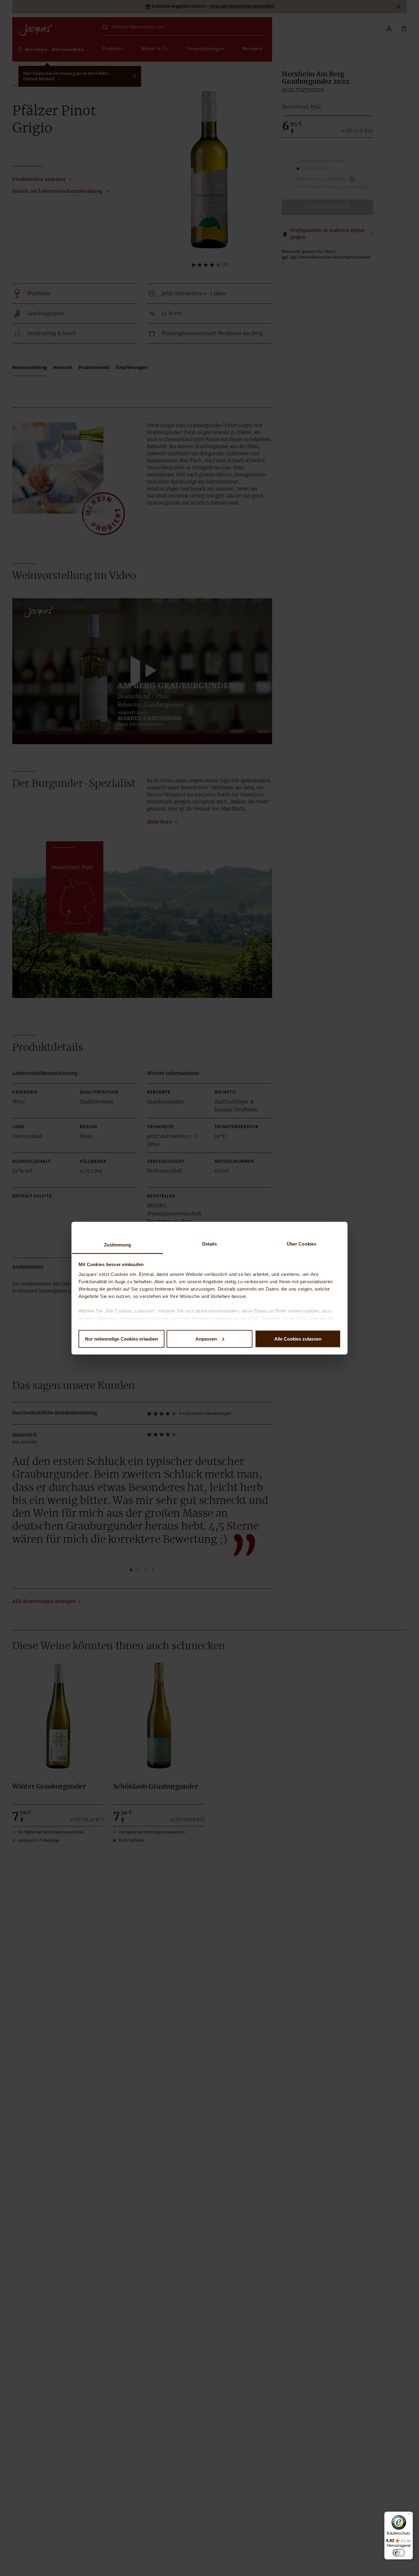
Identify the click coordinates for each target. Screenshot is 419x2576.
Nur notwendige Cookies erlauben (121, 1339)
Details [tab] (210, 1244)
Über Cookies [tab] (302, 1244)
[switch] (399, 2553)
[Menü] (409, 2515)
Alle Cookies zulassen (298, 1339)
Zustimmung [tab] (118, 1244)
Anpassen (206, 1339)
